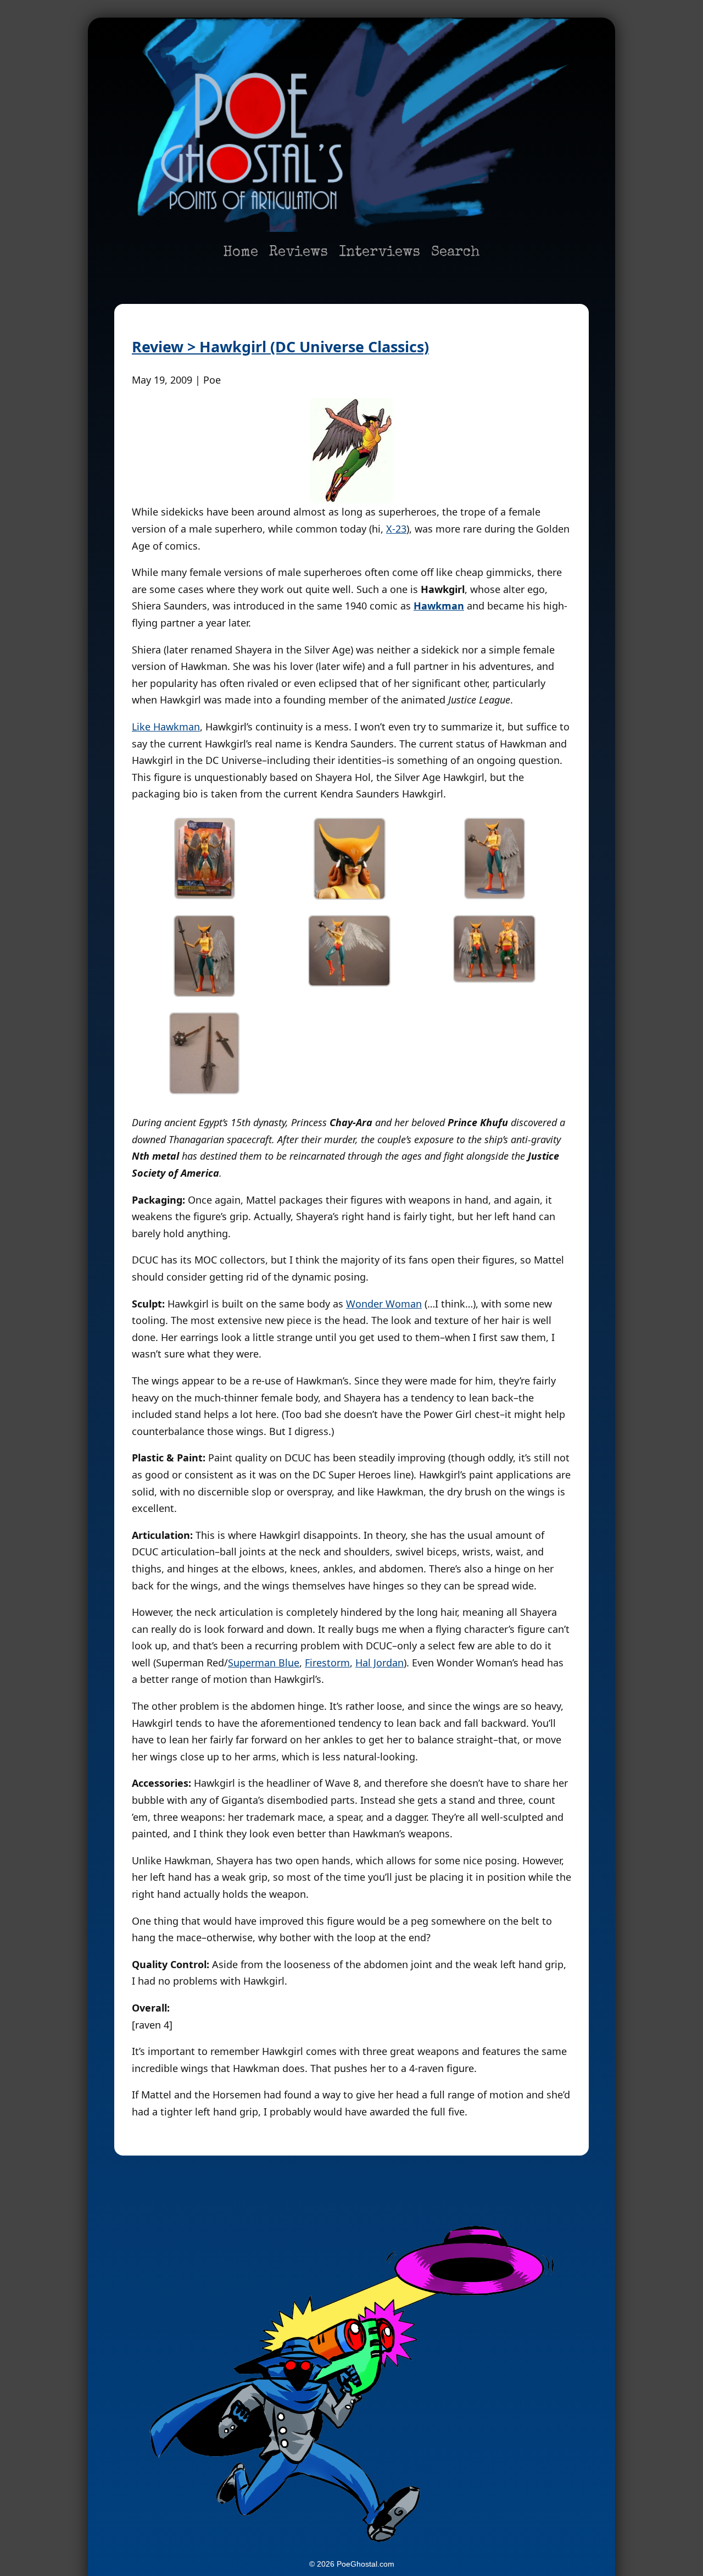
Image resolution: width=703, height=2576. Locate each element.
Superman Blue (264, 1663)
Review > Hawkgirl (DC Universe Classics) (280, 347)
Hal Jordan (380, 1663)
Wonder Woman (384, 1304)
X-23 (396, 529)
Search (456, 253)
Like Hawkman (166, 727)
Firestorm (327, 1663)
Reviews (299, 253)
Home (241, 253)
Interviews (380, 253)
